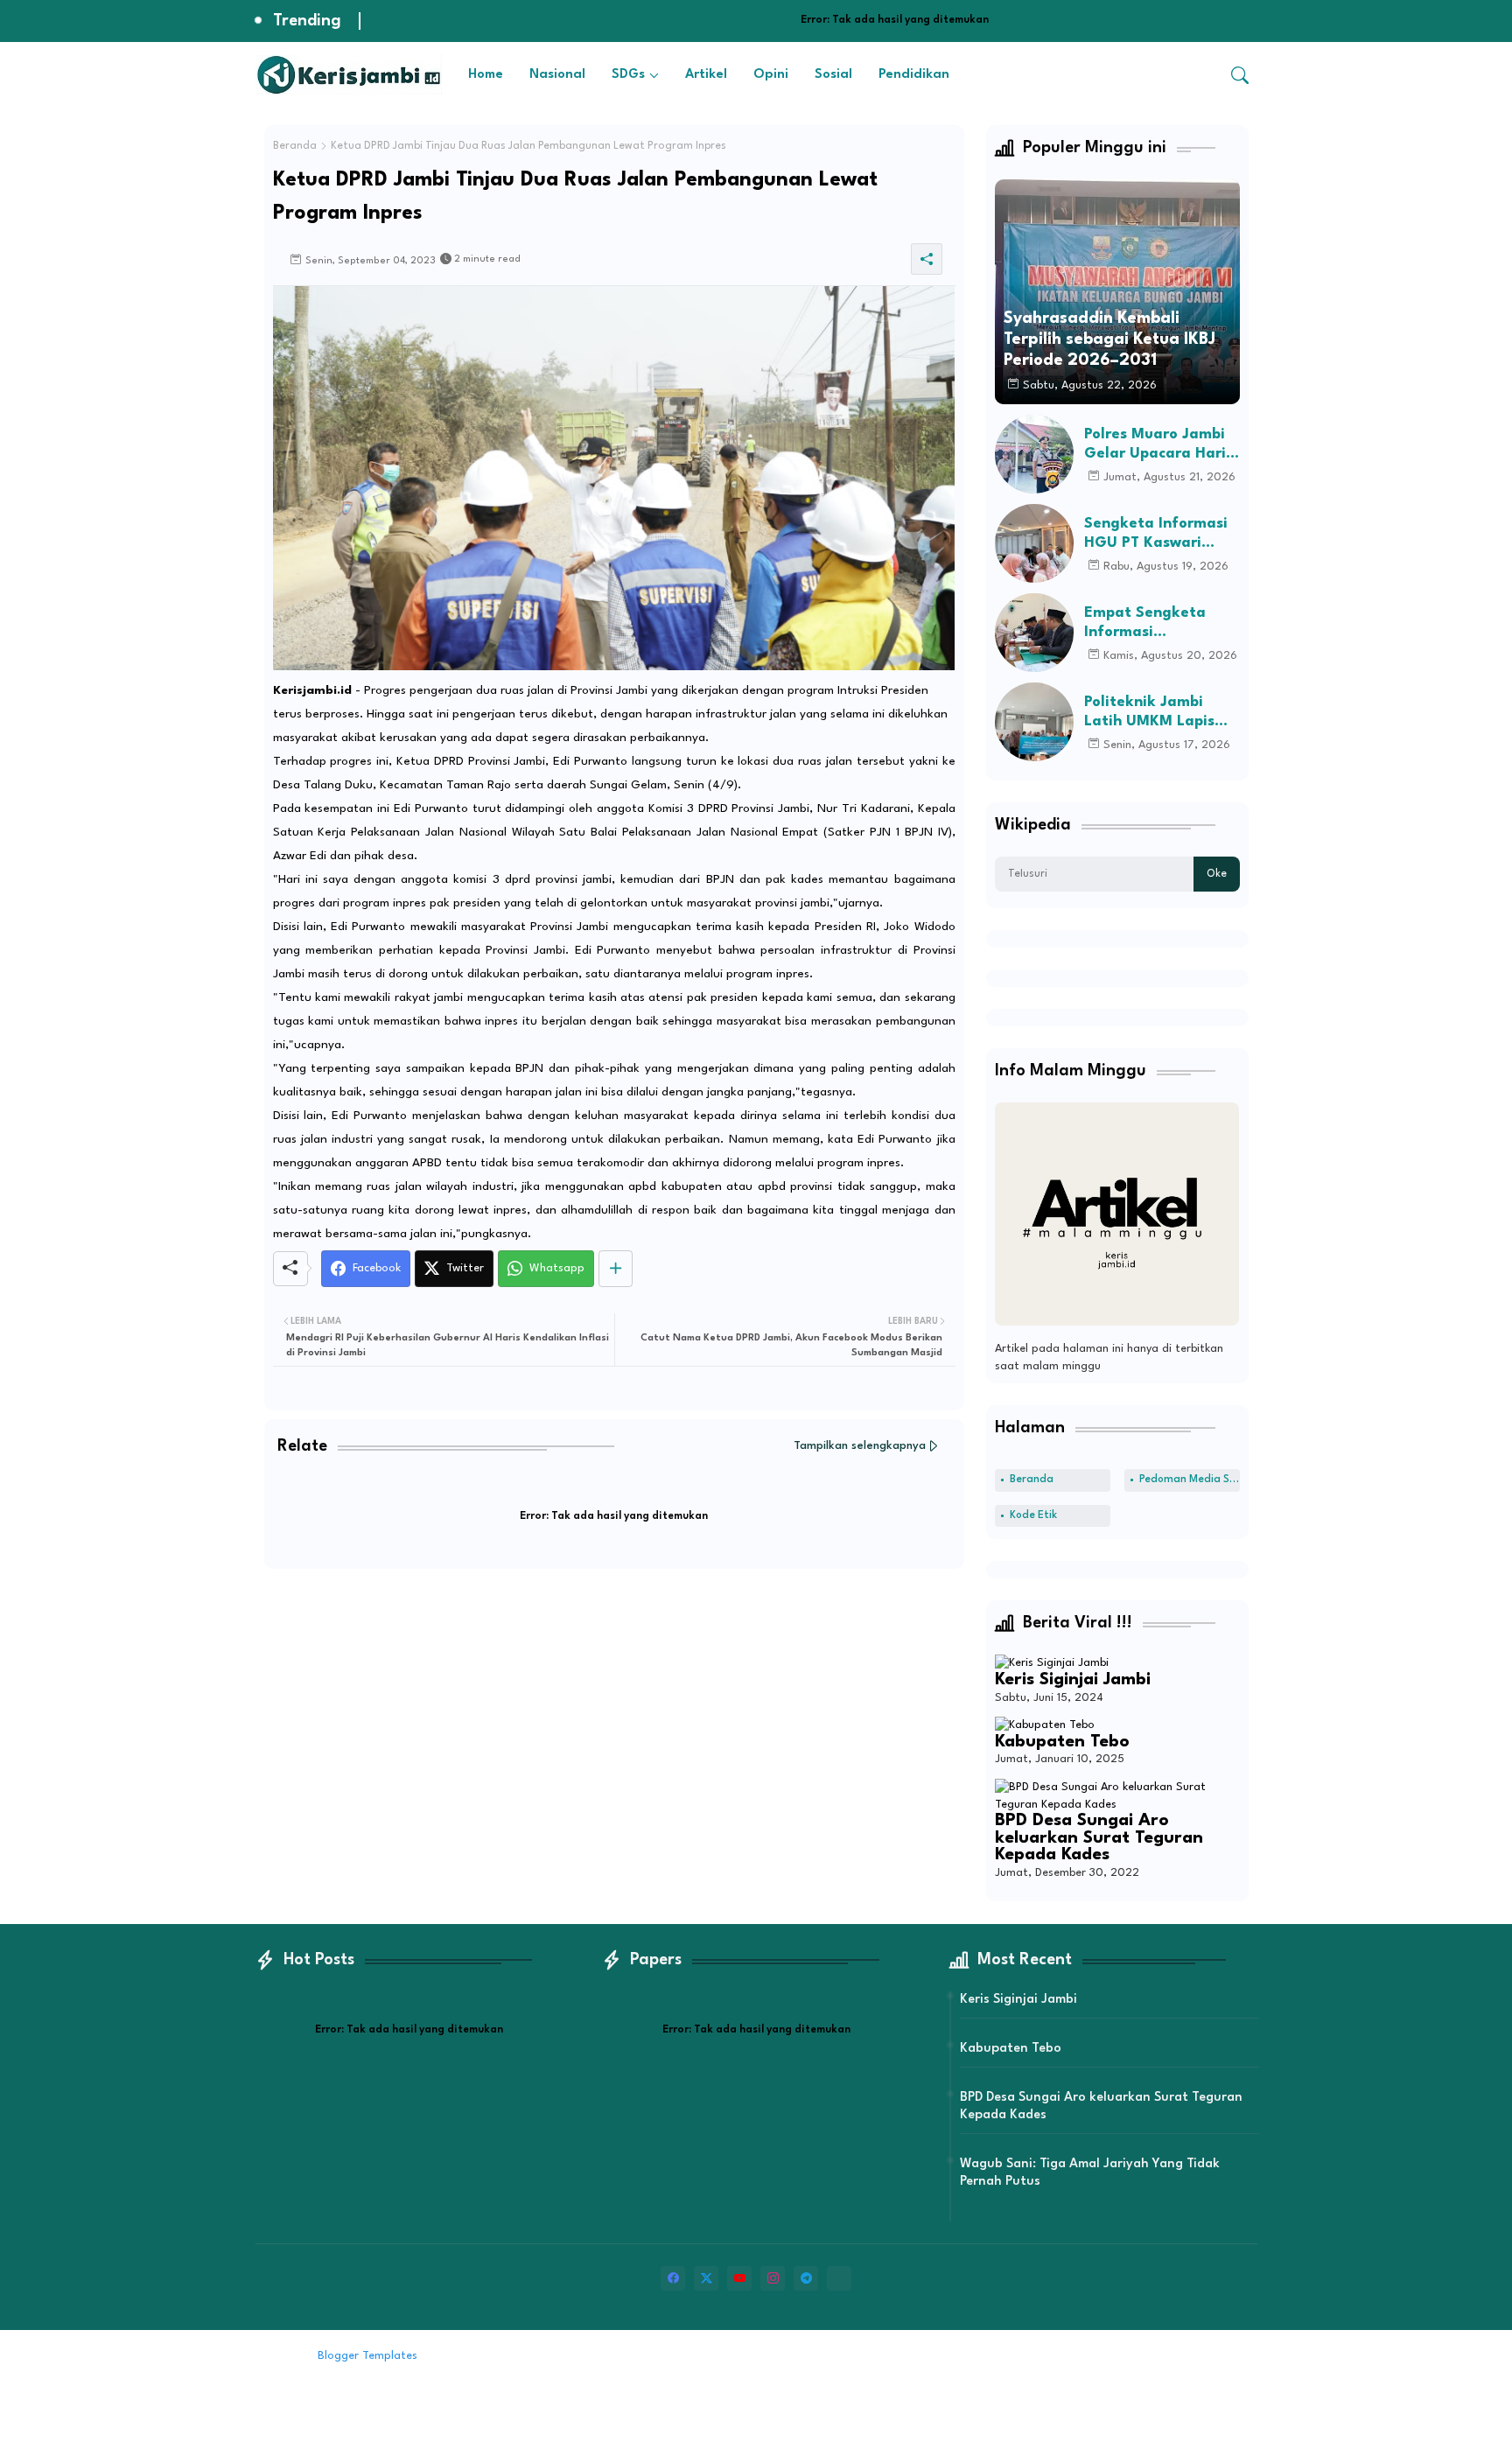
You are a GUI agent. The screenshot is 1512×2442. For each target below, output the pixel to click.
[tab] (486, 75)
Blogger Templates (367, 2356)
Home (486, 75)
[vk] (839, 2278)
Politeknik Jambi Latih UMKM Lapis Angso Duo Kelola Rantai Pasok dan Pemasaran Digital (1151, 713)
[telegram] (806, 2278)
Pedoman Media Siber (1190, 1480)
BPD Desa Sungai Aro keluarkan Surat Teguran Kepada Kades (1099, 1838)
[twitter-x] (706, 2278)
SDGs (628, 75)
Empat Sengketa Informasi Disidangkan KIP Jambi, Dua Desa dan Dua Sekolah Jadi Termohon (1159, 623)
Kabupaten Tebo (1062, 1742)
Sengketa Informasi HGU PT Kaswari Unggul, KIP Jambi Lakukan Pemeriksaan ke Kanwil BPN (1156, 534)
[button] (1240, 75)
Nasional (557, 75)
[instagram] (773, 2278)
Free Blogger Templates (566, 2356)
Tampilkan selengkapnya (860, 1446)
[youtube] (739, 2278)
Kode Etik (1033, 1515)
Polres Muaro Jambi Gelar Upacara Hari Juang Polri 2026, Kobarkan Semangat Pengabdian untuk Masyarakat (1158, 445)
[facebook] (673, 2278)
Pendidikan (914, 75)
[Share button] (616, 1269)
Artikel (706, 75)
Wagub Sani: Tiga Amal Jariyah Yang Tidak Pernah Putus (1090, 2173)
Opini (771, 75)
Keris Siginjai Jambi (1073, 1680)
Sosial (833, 75)
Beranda (295, 146)
